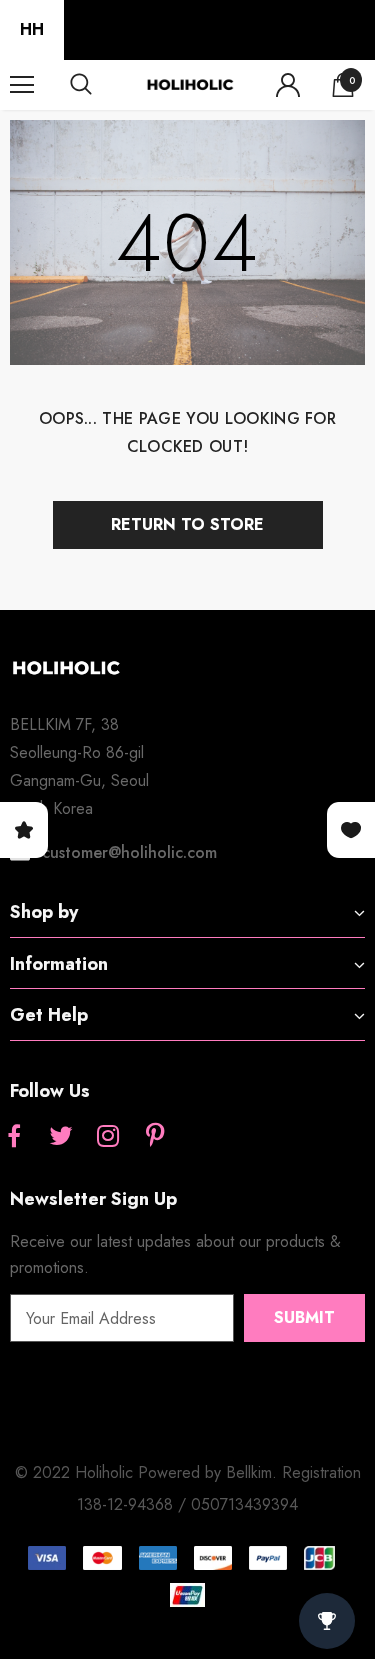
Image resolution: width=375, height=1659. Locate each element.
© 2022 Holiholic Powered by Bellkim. (148, 1472)
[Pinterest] (155, 1137)
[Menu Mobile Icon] (22, 85)
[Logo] (190, 84)
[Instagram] (108, 1137)
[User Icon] (288, 85)
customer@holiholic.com (129, 852)
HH (32, 29)
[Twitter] (61, 1137)
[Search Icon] (100, 85)
